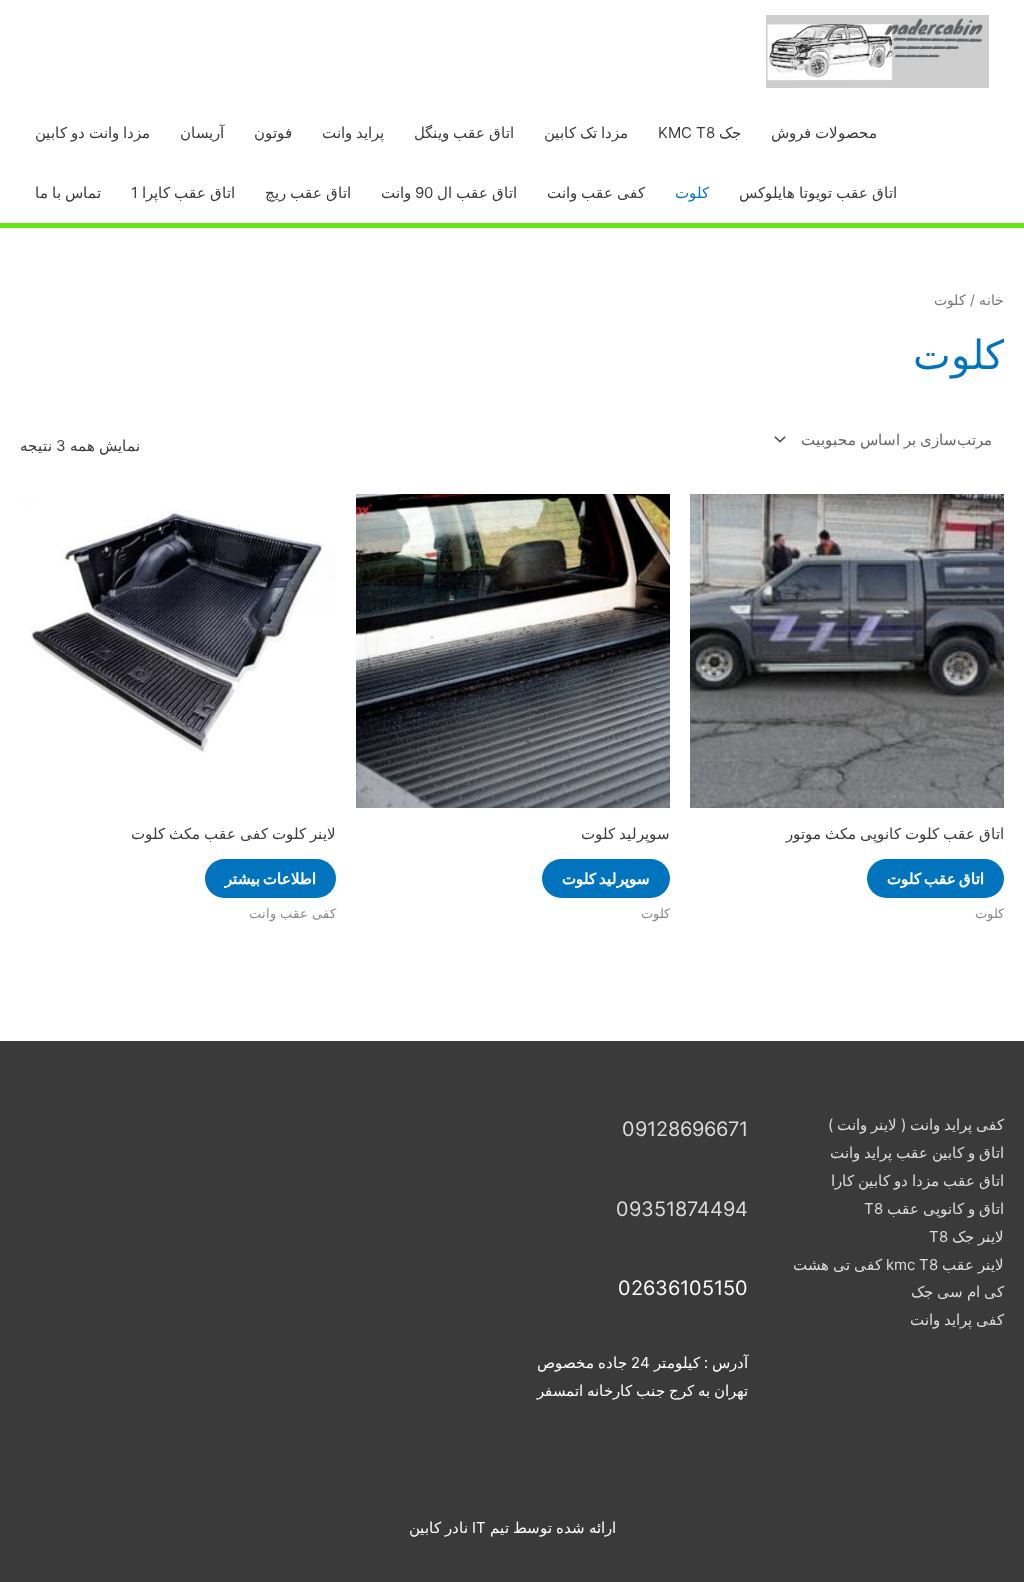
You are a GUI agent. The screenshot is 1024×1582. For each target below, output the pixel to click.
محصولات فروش (824, 132)
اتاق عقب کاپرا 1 (183, 192)
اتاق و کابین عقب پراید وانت (917, 1152)
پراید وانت (353, 132)
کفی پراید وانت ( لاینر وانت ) (916, 1124)
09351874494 (682, 1209)
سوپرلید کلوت (606, 878)
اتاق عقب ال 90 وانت (449, 192)
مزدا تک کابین (586, 132)
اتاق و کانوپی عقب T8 (934, 1208)
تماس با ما (68, 192)
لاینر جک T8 (966, 1236)
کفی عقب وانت (596, 192)
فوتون (273, 132)
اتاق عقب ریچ (308, 192)
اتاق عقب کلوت (935, 878)
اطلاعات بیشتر (270, 878)
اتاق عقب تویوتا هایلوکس (818, 192)
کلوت (692, 192)
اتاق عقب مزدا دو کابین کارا (917, 1180)
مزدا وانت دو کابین (92, 132)
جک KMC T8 (699, 132)
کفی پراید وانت (957, 1319)
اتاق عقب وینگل (464, 132)
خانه (991, 300)
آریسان (202, 132)
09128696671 (685, 1129)
